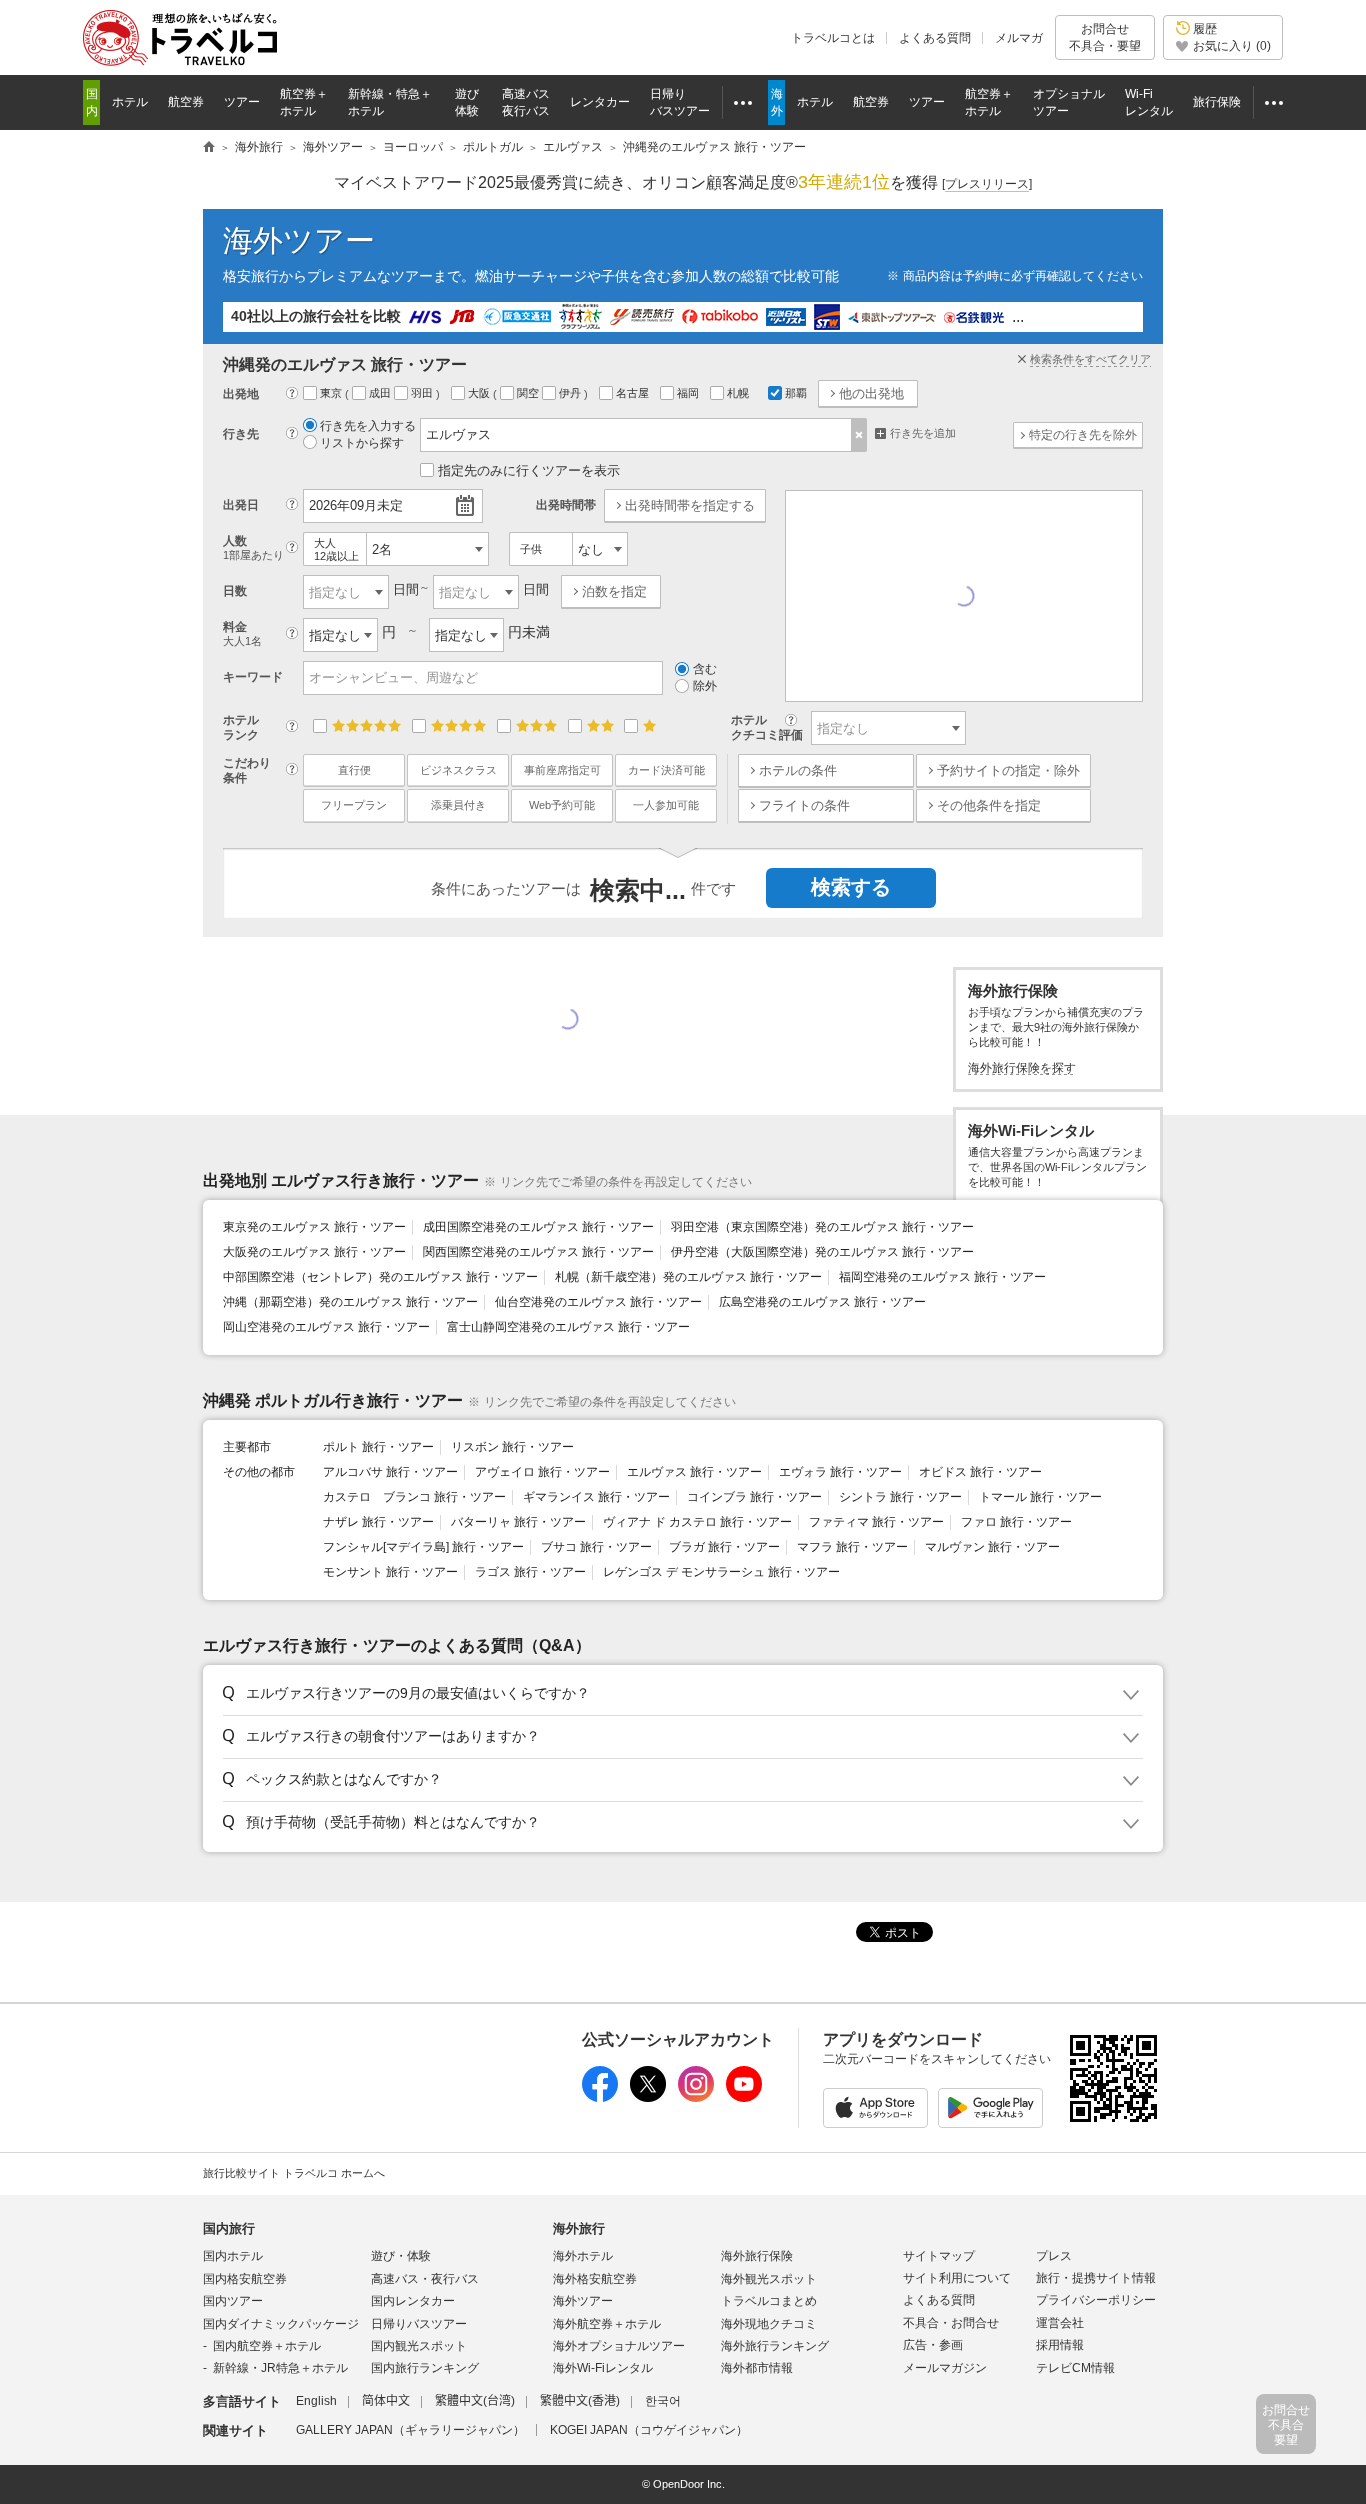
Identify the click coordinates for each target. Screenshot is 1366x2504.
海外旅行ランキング (775, 2346)
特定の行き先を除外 (1083, 435)
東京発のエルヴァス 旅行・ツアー (314, 1227)
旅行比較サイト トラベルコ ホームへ (294, 2173)
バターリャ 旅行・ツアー (518, 1522)
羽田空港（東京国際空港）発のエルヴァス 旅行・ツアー (822, 1227)
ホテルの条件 (798, 770)
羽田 (423, 393)
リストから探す (362, 443)
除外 (705, 686)
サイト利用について (957, 2278)
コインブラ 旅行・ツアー (754, 1497)
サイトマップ (939, 2256)
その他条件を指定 (989, 805)
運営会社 (1060, 2323)
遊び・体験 (401, 2256)
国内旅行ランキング (425, 2368)
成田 (381, 393)
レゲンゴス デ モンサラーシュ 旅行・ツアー (721, 1572)
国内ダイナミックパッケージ (281, 2324)
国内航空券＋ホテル (267, 2346)
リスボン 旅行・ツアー (512, 1447)
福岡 (689, 393)
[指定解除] (859, 435)
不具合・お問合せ (951, 2323)
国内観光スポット (419, 2346)
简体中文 (386, 2401)
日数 (235, 591)
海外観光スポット (769, 2279)
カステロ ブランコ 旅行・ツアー (414, 1497)
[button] (679, 1694)
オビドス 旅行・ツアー (980, 1472)
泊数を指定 (614, 591)
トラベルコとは (833, 38)
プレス (1054, 2256)
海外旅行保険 (757, 2256)
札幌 (739, 393)
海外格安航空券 (595, 2279)
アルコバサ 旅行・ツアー (390, 1472)
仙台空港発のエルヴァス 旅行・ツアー (598, 1302)
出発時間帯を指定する (690, 505)
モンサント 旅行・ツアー (390, 1572)
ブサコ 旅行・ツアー (596, 1547)
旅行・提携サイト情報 (1096, 2278)
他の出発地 (871, 393)
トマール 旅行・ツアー (1040, 1497)
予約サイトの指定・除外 (1008, 770)
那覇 (796, 393)
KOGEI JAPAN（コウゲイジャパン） (649, 2430)
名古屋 (634, 393)
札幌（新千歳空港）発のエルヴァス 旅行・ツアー (688, 1277)
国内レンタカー (413, 2301)
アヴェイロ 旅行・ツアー (542, 1472)
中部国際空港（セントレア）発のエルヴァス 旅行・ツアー (380, 1277)
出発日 (241, 505)
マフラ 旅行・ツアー (852, 1547)
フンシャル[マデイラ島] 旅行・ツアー (423, 1547)
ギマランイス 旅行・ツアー (596, 1497)
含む (705, 669)
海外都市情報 (757, 2368)
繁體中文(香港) (580, 2401)
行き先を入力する (368, 426)
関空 (529, 393)
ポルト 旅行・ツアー (378, 1447)
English (316, 2401)
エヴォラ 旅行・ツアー (840, 1472)
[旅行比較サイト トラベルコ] (209, 148)
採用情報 (1060, 2345)
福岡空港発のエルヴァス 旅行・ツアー (942, 1277)
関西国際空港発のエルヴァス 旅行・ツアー (538, 1252)
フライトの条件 (804, 805)
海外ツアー (299, 240)
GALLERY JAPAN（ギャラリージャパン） (410, 2430)
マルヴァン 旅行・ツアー (992, 1547)
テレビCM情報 (1075, 2368)
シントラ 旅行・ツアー (900, 1497)
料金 (242, 633)
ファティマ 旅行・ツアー (876, 1522)
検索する (851, 887)
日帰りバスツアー (419, 2324)
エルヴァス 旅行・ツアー (694, 1472)
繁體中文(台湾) (475, 2401)
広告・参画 (933, 2345)
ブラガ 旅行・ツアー (724, 1547)
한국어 (663, 2401)
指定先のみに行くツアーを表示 (529, 470)
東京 (332, 393)
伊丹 (571, 393)
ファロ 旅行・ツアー (1016, 1522)
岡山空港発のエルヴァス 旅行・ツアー (326, 1327)
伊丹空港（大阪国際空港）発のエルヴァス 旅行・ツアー (822, 1252)
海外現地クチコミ (769, 2324)
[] (987, 184)
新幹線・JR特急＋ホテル (280, 2368)
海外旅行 (579, 2228)
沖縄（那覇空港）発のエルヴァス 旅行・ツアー (350, 1302)
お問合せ (1105, 37)
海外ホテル (583, 2256)
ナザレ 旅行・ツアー (378, 1522)
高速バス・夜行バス (425, 2279)
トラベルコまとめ (769, 2301)
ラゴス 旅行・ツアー (530, 1572)
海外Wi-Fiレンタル (603, 2368)
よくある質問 (935, 38)
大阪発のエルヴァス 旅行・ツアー (314, 1252)
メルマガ (1019, 38)
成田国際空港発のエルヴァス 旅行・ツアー (538, 1227)
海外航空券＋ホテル (607, 2324)
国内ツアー (233, 2301)
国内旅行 (229, 2228)
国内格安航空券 (245, 2279)
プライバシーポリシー (1096, 2300)
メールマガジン (945, 2368)
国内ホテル (233, 2256)
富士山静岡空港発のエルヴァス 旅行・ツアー (568, 1327)
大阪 (480, 393)
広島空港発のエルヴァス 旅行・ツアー (822, 1302)
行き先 (241, 434)
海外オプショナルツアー (619, 2346)
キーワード (253, 677)
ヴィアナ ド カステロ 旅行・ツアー (697, 1522)
